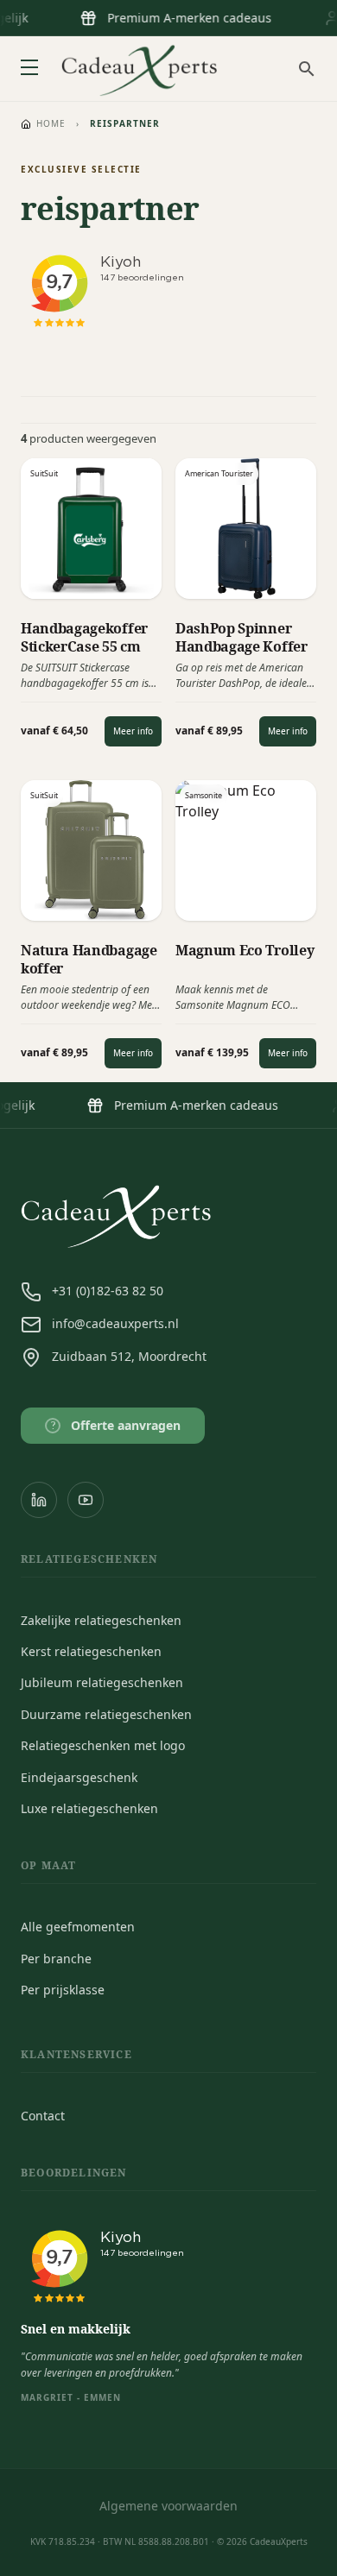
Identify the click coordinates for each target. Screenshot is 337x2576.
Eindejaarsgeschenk (79, 1777)
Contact (43, 2116)
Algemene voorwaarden (168, 2506)
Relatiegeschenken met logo (103, 1745)
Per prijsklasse (63, 1990)
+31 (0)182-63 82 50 (108, 1291)
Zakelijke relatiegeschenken (101, 1620)
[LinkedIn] (39, 1500)
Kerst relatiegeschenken (91, 1651)
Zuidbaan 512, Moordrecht (129, 1356)
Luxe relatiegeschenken (89, 1808)
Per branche (56, 1959)
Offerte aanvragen (116, 1425)
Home (51, 123)
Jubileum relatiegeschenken (102, 1682)
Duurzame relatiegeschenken (106, 1714)
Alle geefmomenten (78, 1927)
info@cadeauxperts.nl (115, 1323)
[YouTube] (86, 1500)
